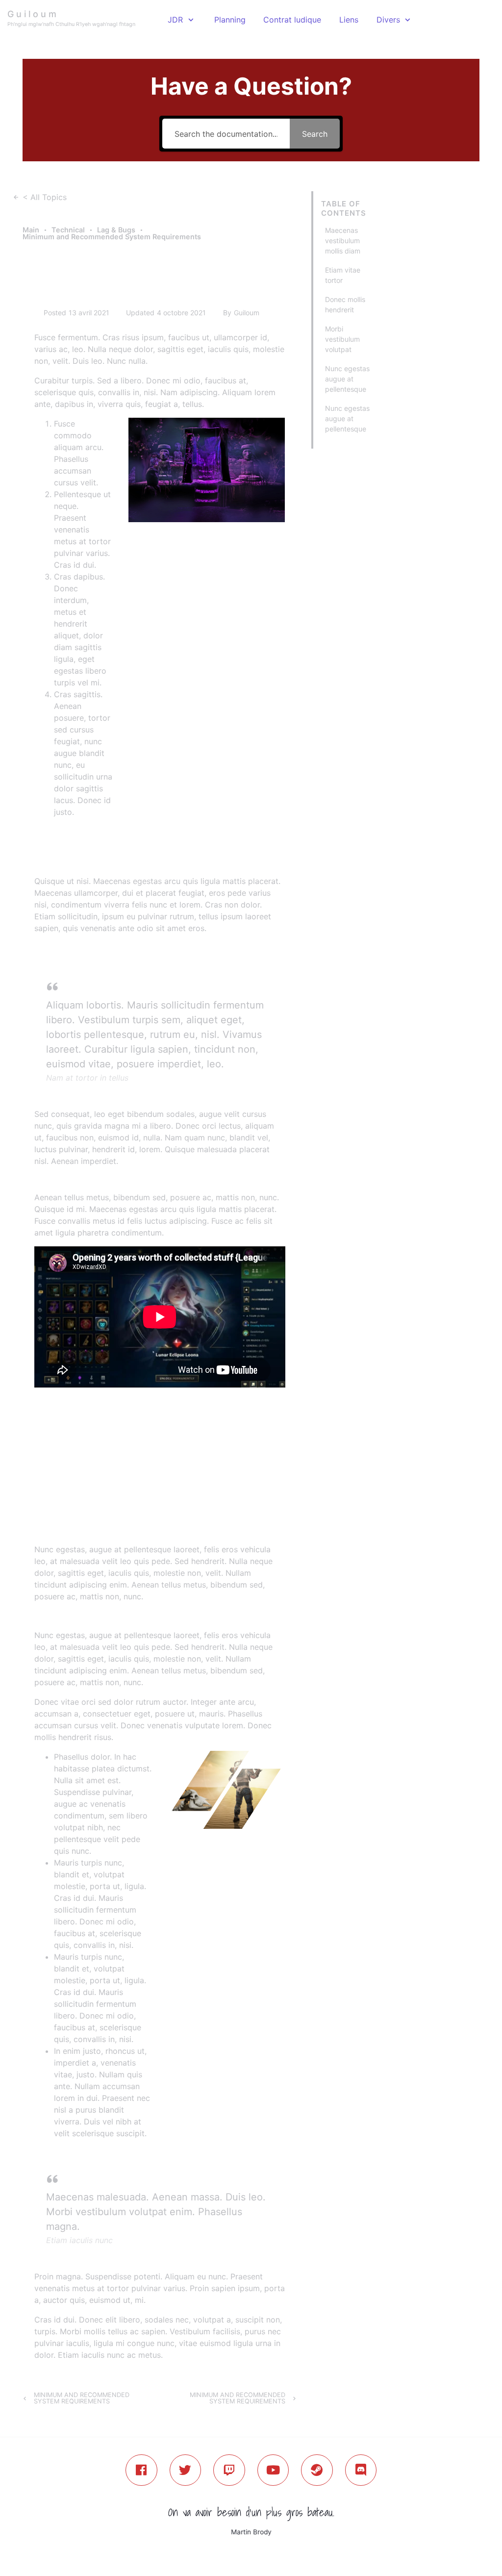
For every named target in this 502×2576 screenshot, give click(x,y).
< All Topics (45, 197)
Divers (388, 20)
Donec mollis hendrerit (345, 304)
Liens (349, 20)
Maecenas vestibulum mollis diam (343, 240)
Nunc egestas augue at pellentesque (347, 379)
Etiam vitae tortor (343, 275)
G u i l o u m (32, 14)
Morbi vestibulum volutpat (342, 339)
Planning (230, 20)
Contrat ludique (292, 20)
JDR (175, 20)
